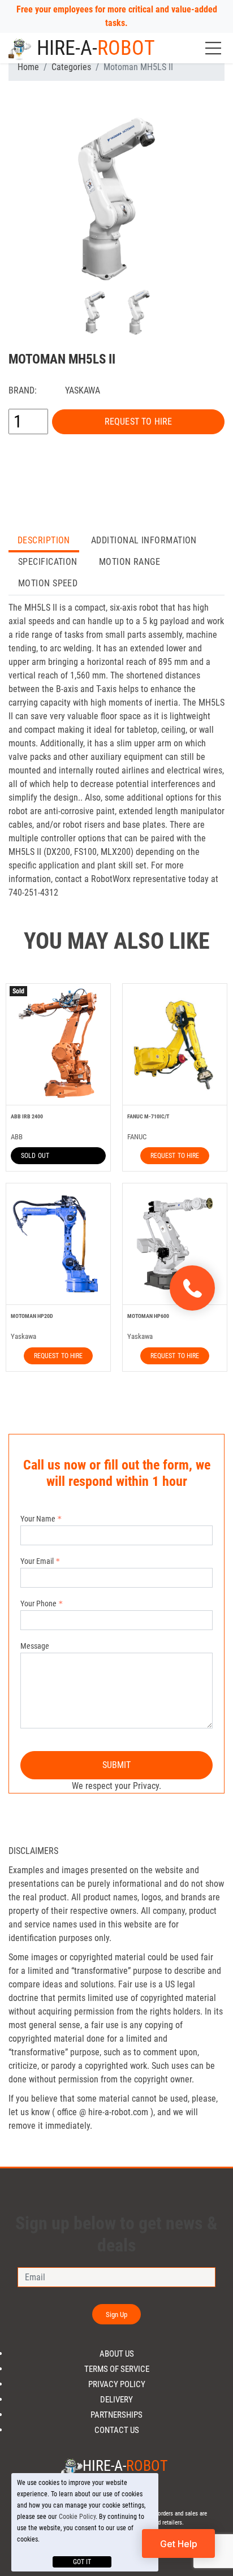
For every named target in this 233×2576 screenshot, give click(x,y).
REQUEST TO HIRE (138, 422)
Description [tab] (44, 540)
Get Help (179, 2544)
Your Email (37, 1561)
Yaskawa (83, 390)
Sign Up (117, 2314)
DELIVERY (116, 2400)
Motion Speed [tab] (48, 583)
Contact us (117, 2430)
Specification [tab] (48, 562)
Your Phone (38, 1603)
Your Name (38, 1519)
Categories (71, 67)
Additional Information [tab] (144, 540)
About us (117, 2354)
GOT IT (82, 2562)
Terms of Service (117, 2369)
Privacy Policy (117, 2385)
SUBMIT (117, 1765)
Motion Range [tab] (130, 562)
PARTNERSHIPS (116, 2415)
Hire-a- (96, 48)
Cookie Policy (77, 2517)
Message (35, 1646)
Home (28, 67)
